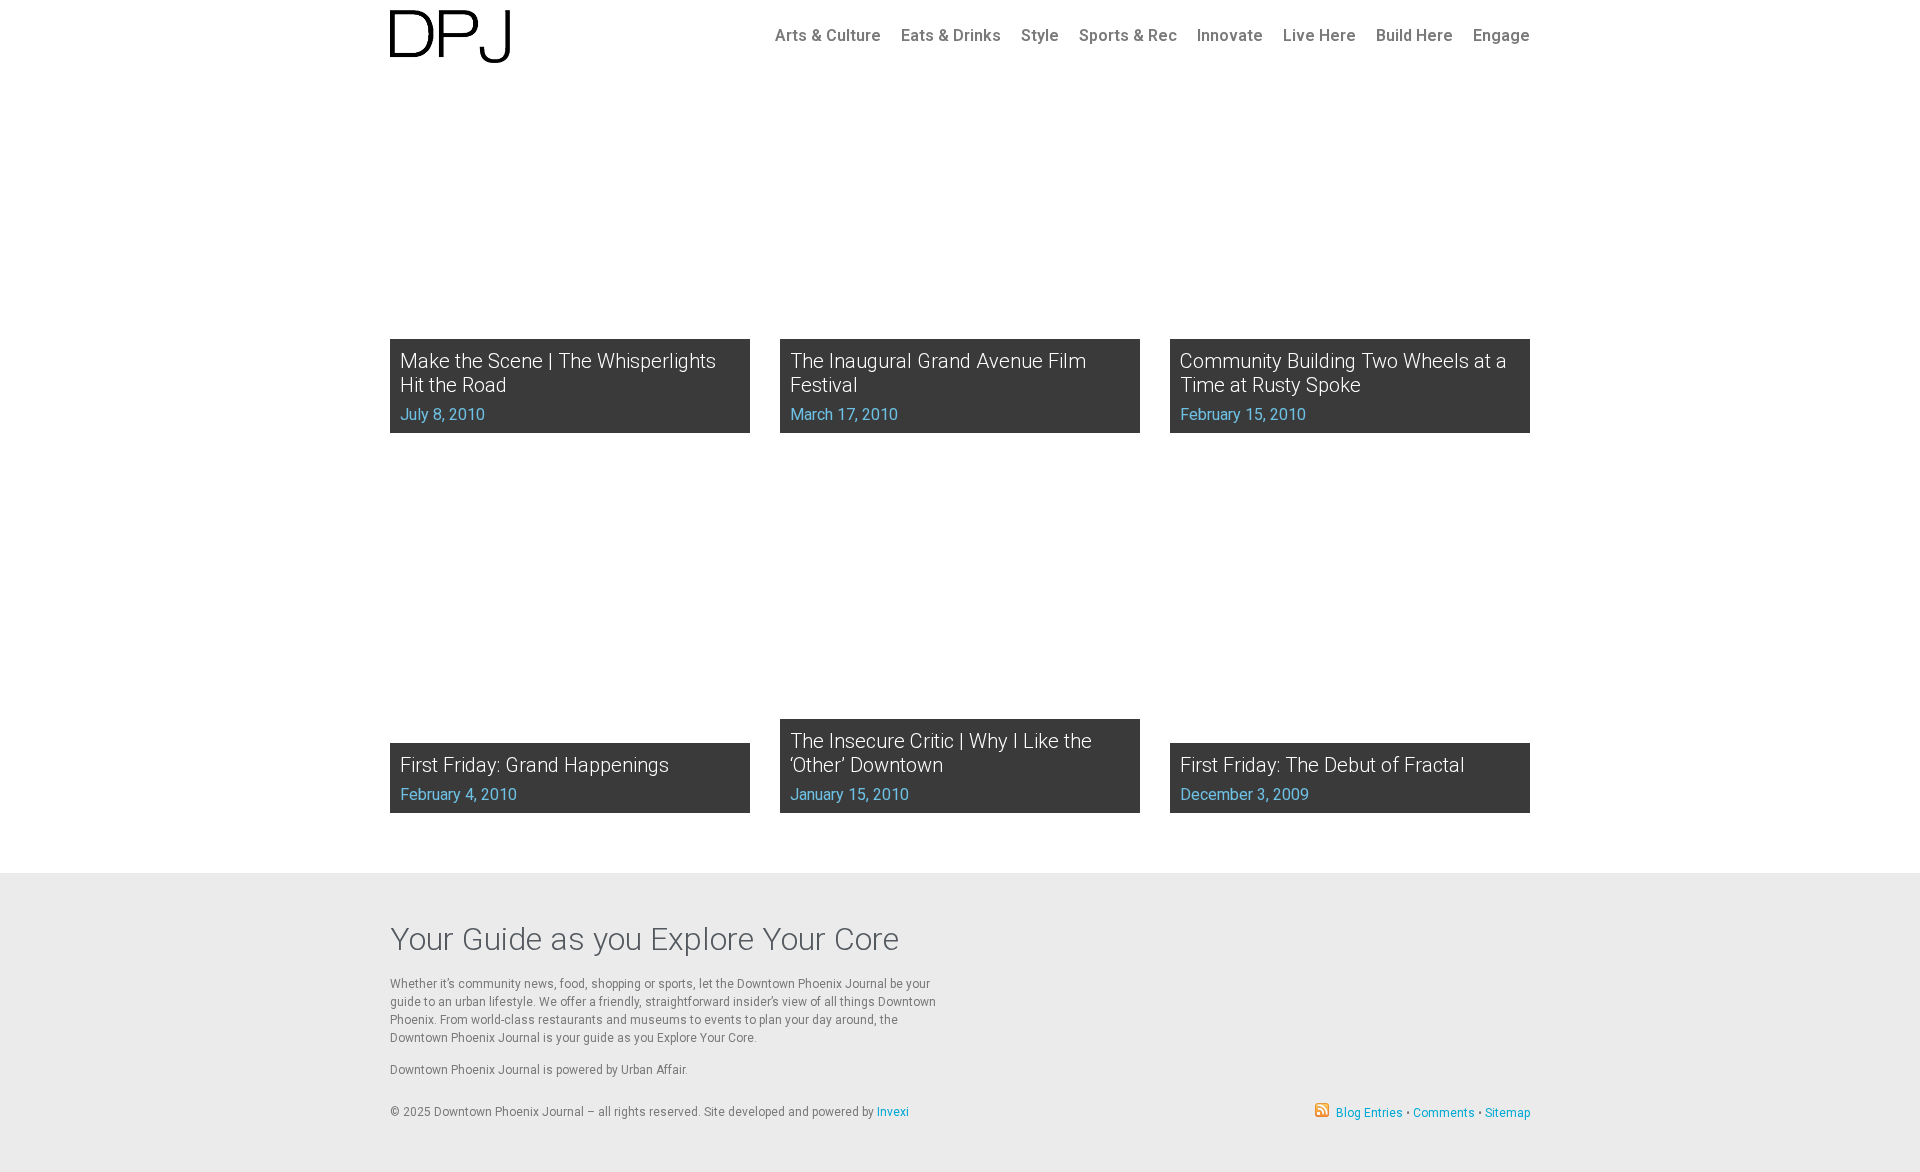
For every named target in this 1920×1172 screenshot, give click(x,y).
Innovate (1230, 35)
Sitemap (1507, 1113)
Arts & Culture (828, 35)
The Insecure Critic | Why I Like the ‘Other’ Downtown (941, 753)
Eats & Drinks (951, 35)
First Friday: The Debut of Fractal (1322, 765)
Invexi (893, 1112)
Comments (1444, 1113)
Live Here (1319, 35)
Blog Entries (1369, 1113)
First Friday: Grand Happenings (534, 765)
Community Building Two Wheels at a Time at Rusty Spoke (1343, 373)
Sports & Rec (1128, 35)
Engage (1501, 35)
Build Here (1414, 35)
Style (1040, 35)
